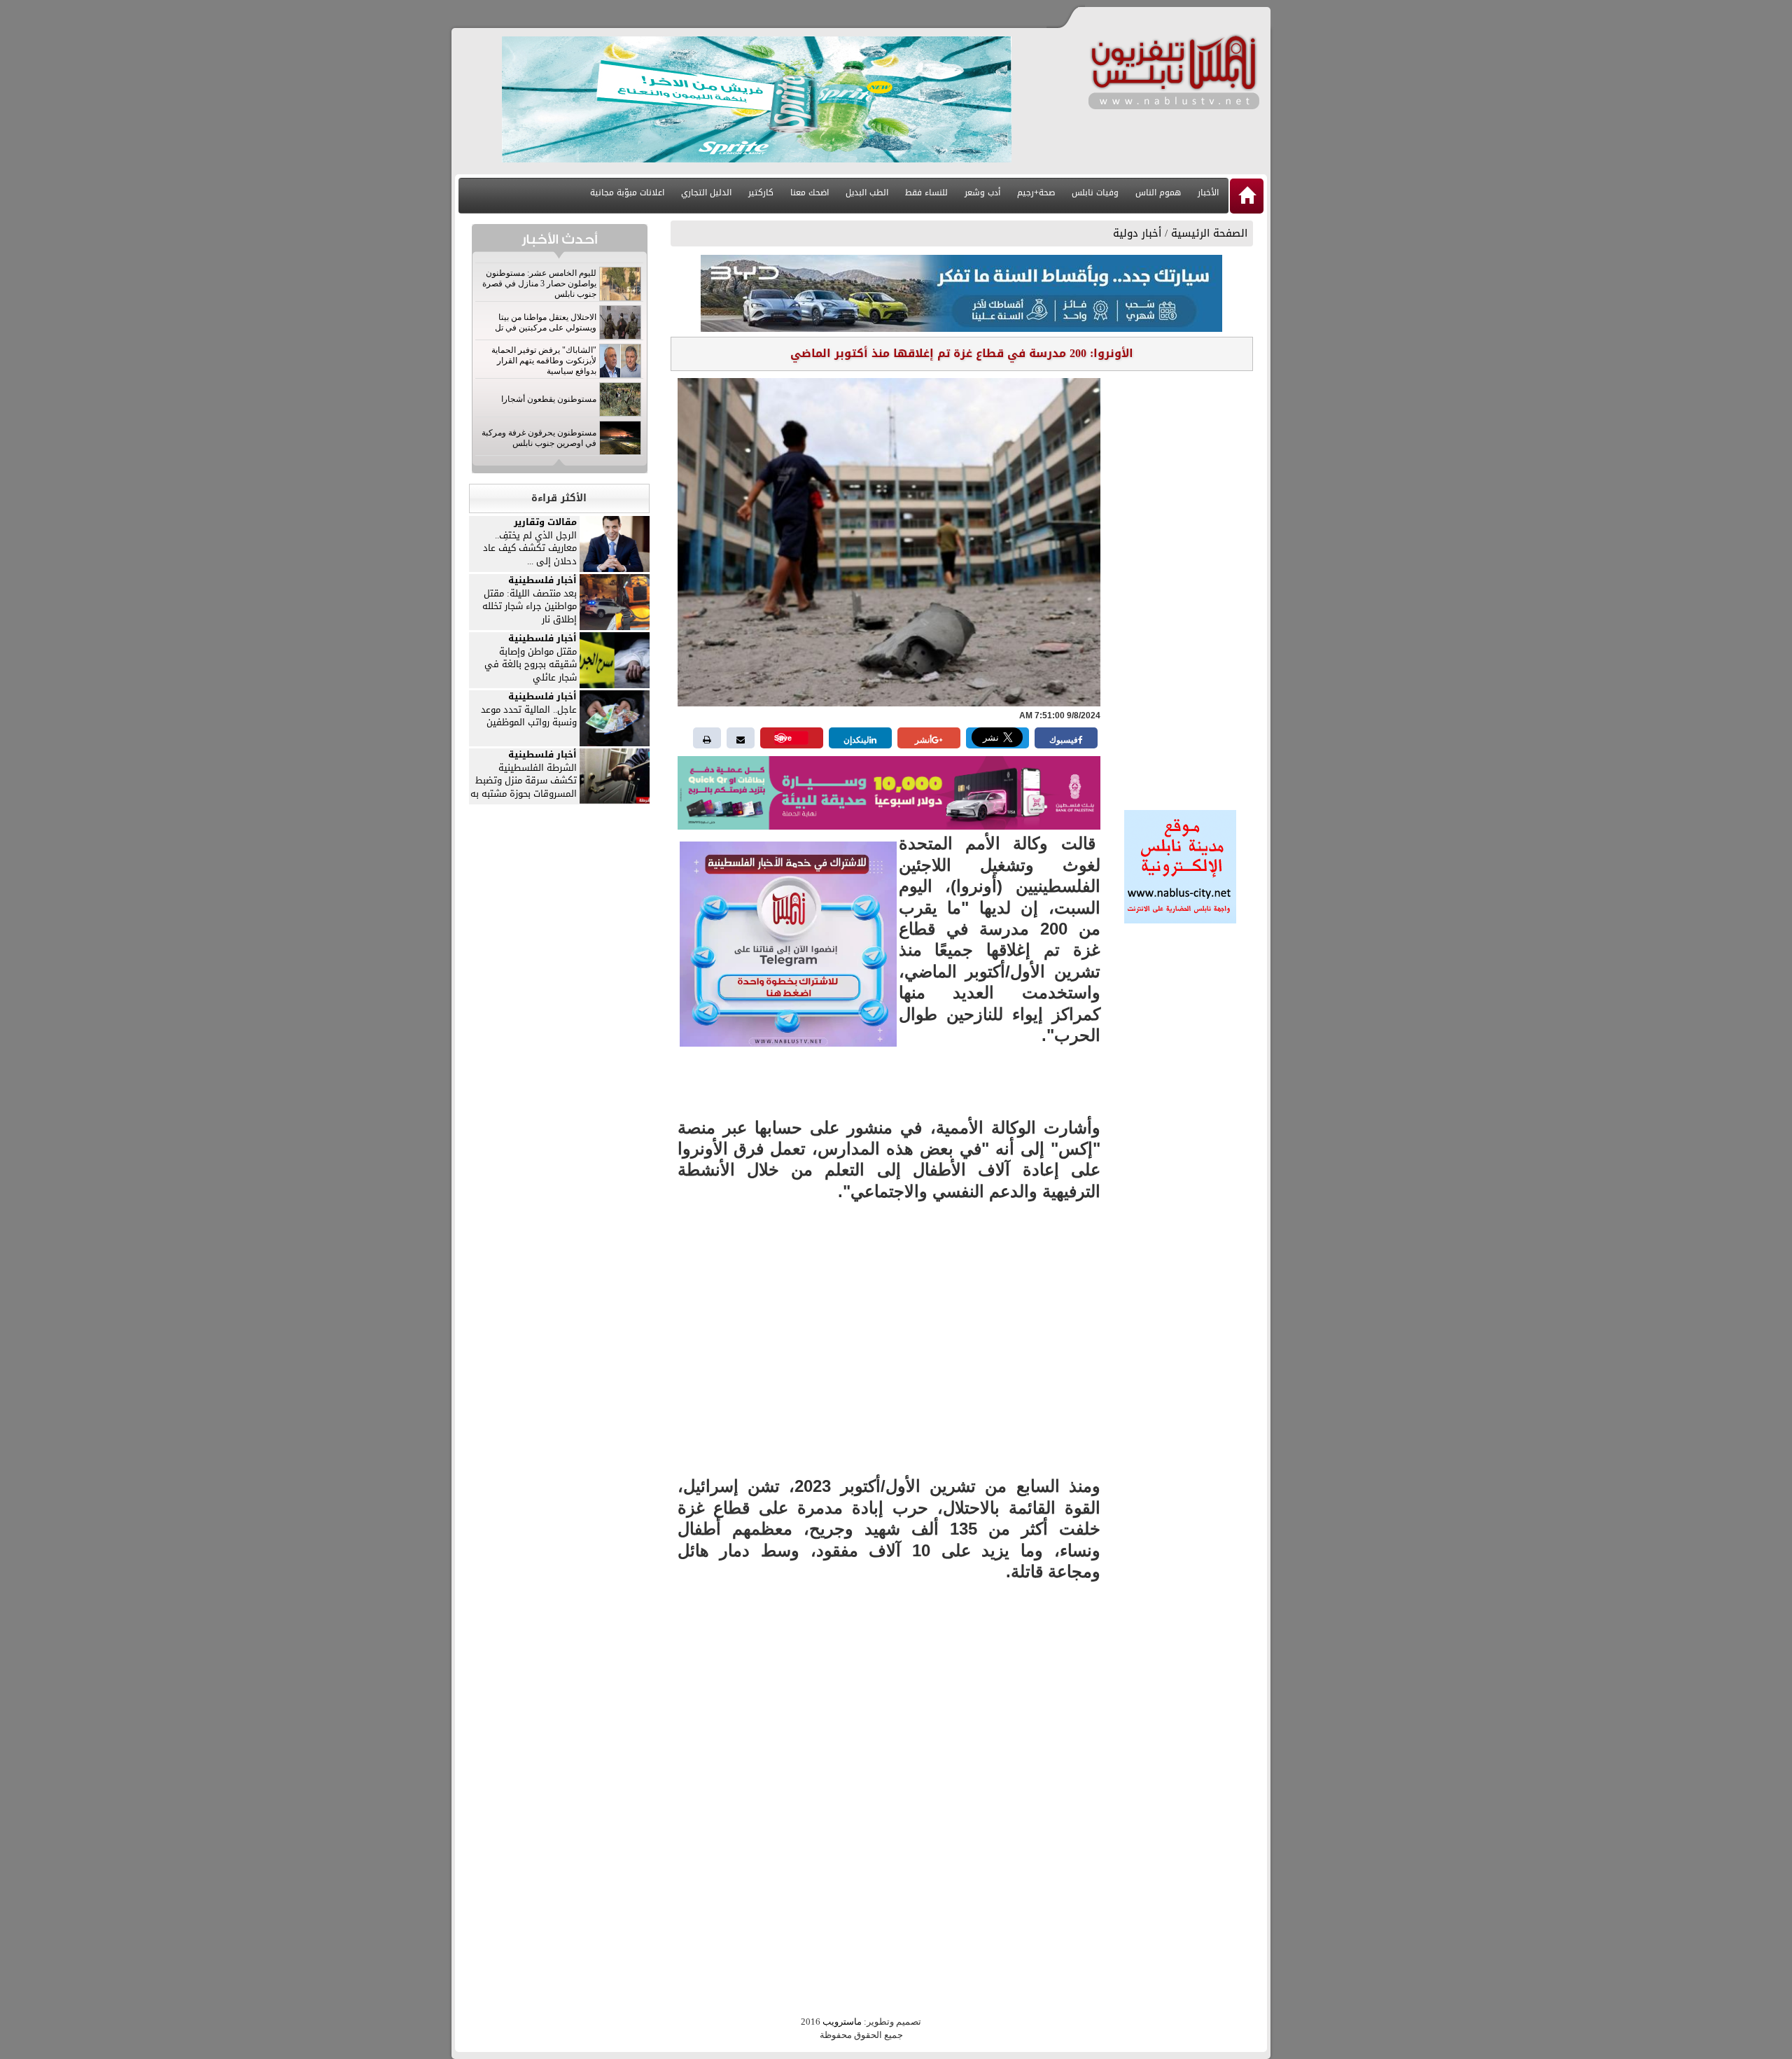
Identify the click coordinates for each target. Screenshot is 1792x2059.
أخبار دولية (1137, 233)
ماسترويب (842, 2022)
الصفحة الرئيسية (1209, 233)
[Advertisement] (1180, 586)
